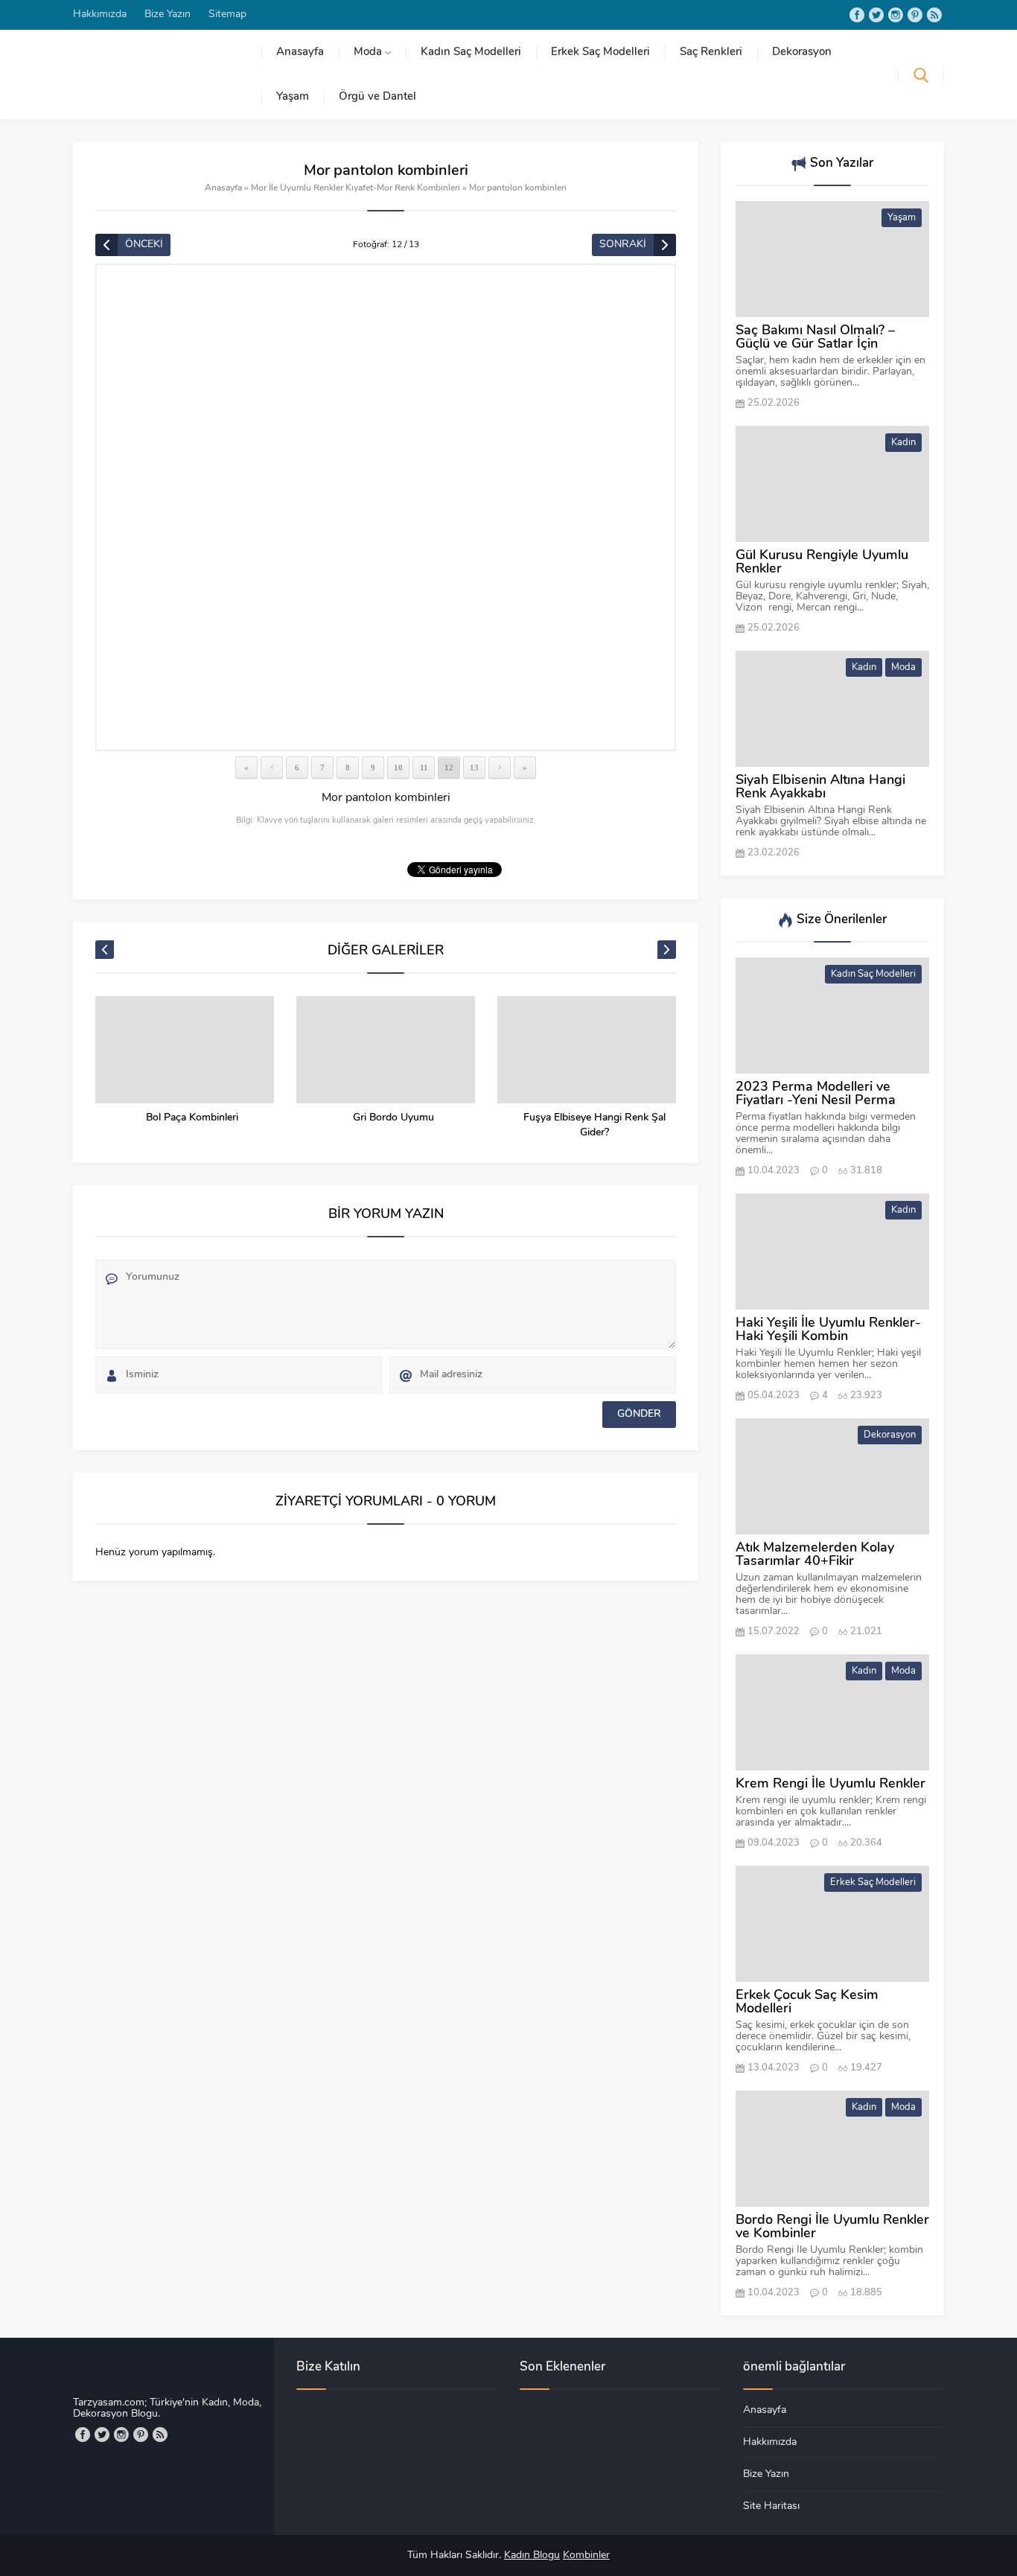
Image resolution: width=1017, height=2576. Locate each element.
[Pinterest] (915, 15)
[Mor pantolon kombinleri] (386, 507)
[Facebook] (857, 15)
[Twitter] (876, 15)
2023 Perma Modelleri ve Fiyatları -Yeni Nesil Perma (816, 1094)
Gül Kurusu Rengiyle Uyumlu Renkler (822, 563)
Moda (903, 667)
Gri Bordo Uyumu (393, 1118)
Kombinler (586, 2556)
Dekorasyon (890, 1435)
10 (398, 768)
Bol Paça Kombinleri (192, 1118)
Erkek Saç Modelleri (873, 1882)
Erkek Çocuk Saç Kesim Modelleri (807, 2003)
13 (474, 768)
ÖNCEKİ (144, 245)
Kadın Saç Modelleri (873, 974)
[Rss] (934, 15)
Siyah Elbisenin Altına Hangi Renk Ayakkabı (820, 788)
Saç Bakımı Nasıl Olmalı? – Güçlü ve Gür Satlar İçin (815, 338)
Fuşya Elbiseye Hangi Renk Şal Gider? (594, 1125)
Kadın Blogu (532, 2556)
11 (424, 768)
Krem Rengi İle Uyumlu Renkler (831, 1785)
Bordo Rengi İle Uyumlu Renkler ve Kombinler (832, 2228)
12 (449, 768)
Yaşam (902, 218)
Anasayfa (223, 188)
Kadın (903, 443)
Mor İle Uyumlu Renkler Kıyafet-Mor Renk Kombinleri (356, 188)
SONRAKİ (623, 245)
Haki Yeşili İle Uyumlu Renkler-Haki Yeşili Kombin (828, 1330)
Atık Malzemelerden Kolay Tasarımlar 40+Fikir (815, 1555)
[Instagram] (896, 15)
